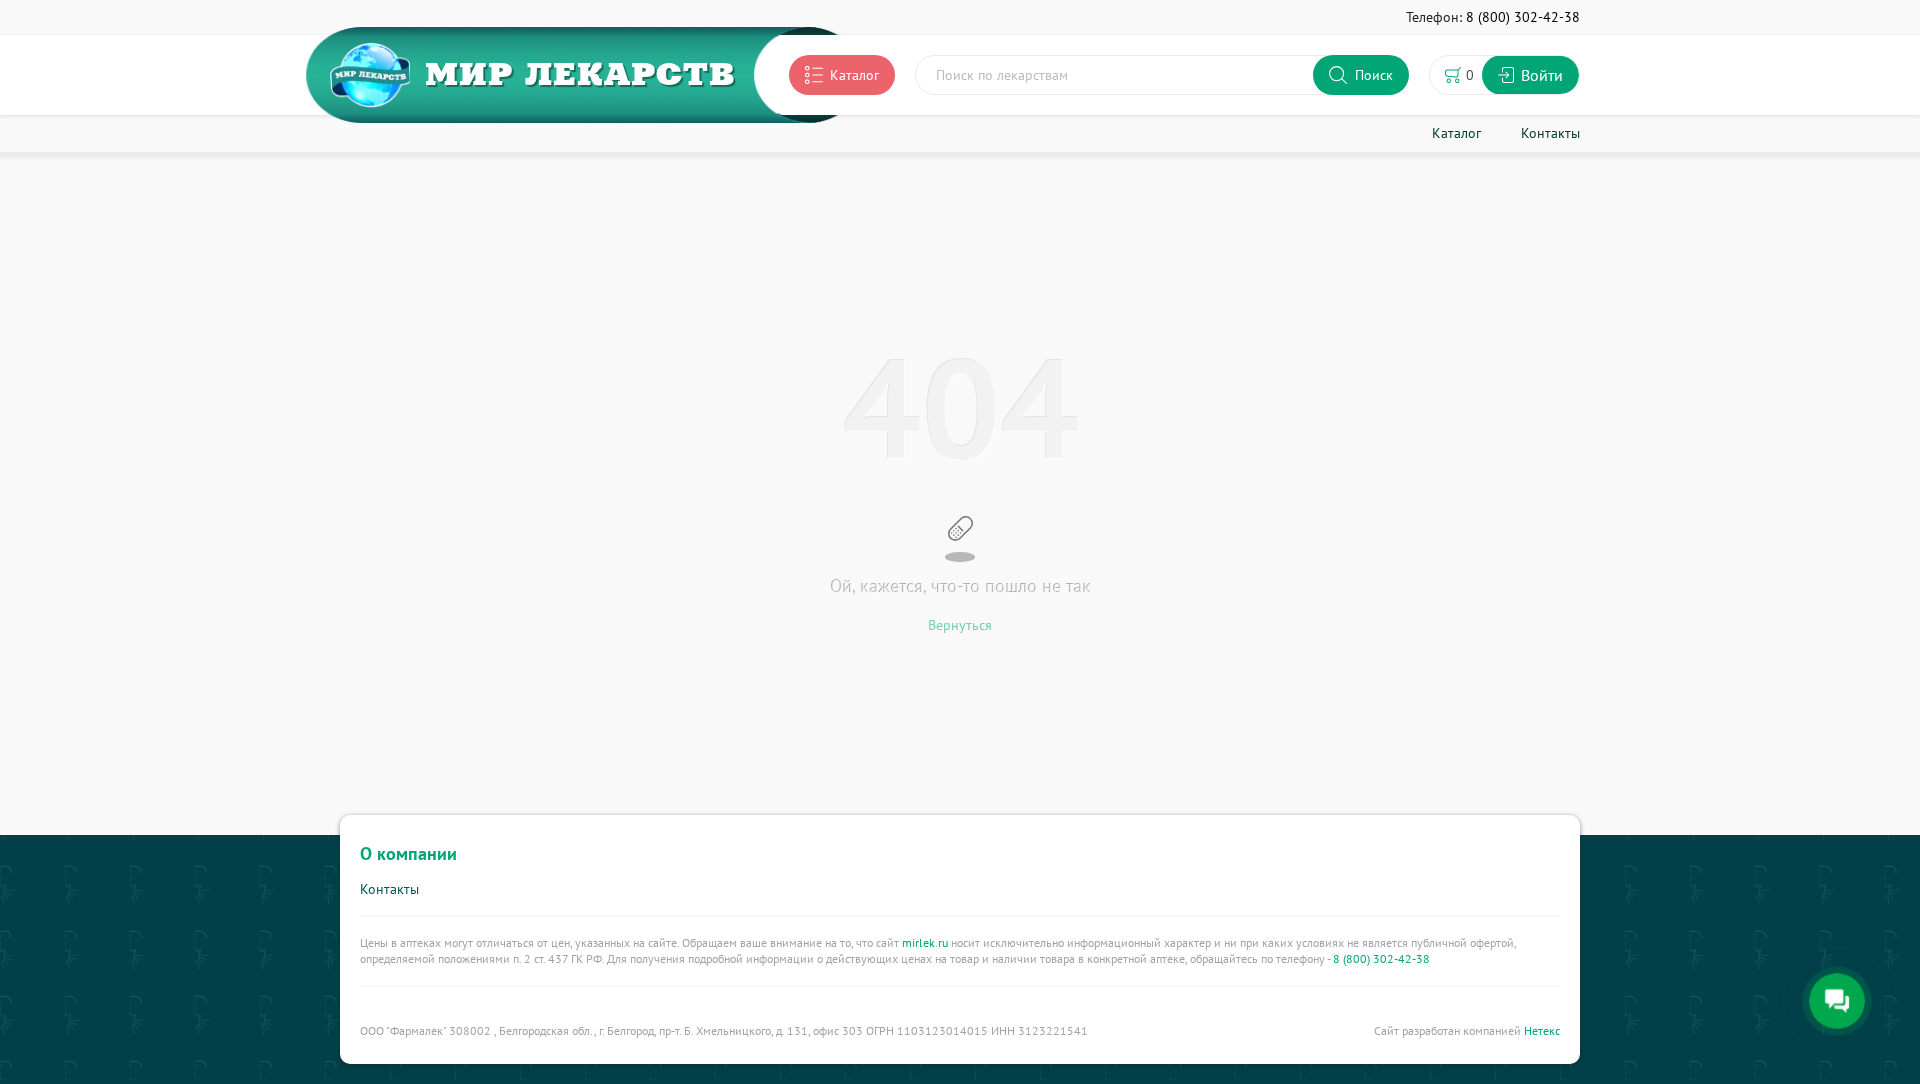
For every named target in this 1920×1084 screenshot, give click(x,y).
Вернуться (960, 625)
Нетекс (1542, 1030)
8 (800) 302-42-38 (1381, 958)
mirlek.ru (925, 942)
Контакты (389, 889)
